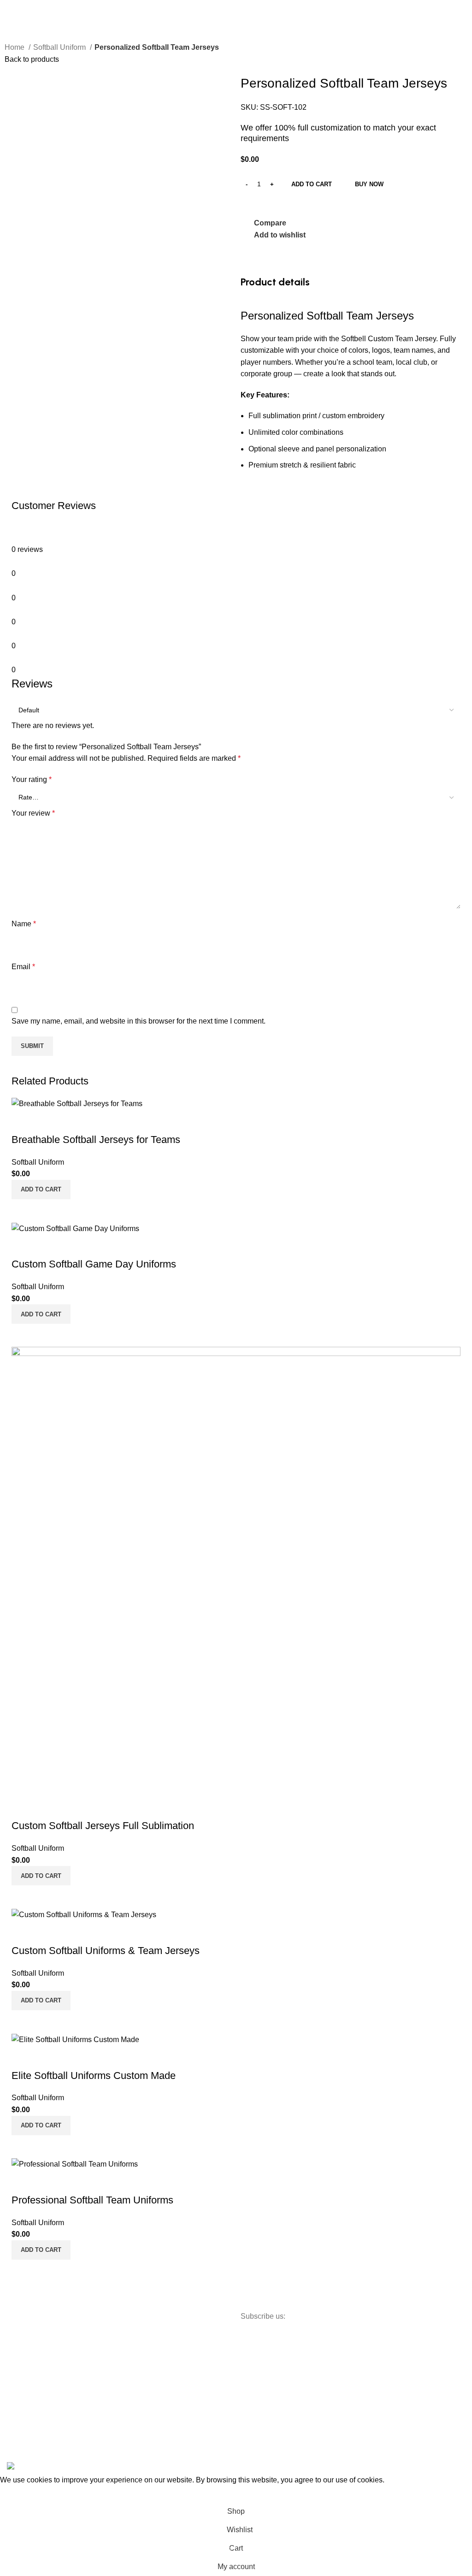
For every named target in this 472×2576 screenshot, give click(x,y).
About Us (29, 2386)
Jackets (100, 2427)
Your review (33, 813)
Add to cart (312, 184)
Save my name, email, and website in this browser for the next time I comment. (139, 1021)
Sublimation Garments (106, 2407)
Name (24, 924)
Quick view (48, 1211)
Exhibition (30, 2417)
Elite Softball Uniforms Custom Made (94, 2076)
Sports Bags (107, 2371)
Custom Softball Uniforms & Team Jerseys (106, 1951)
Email (23, 967)
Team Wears (108, 2356)
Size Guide (179, 2370)
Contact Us (32, 2401)
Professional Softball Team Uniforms (92, 2200)
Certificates (179, 2339)
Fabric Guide (182, 2323)
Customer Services (190, 2354)
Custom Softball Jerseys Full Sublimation (103, 1826)
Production (178, 2386)
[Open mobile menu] (11, 9)
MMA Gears (107, 2387)
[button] (41, 1190)
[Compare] (23, 1211)
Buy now (369, 184)
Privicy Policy (35, 2370)
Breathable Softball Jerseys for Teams (96, 1140)
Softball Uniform (60, 47)
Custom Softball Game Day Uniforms (94, 1264)
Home (15, 47)
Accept (18, 2494)
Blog (23, 2433)
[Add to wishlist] (23, 1121)
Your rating (32, 779)
